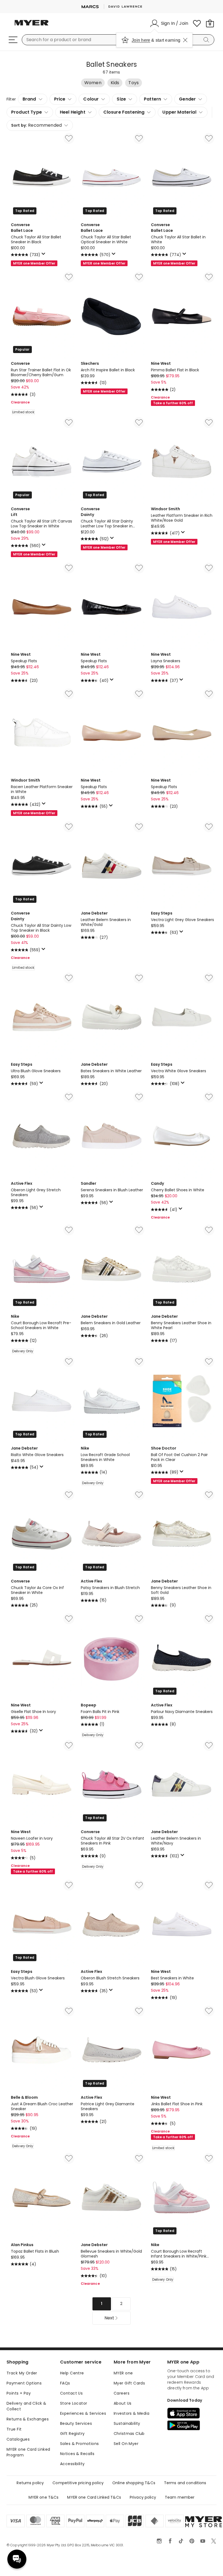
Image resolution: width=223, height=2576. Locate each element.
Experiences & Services (83, 2413)
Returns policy (30, 2483)
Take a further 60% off (173, 403)
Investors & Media (131, 2413)
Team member (180, 2497)
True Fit (14, 2429)
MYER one (123, 2373)
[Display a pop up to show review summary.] (44, 255)
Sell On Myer (126, 2444)
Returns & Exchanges (28, 2419)
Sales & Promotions (80, 2444)
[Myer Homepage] (32, 26)
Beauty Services (76, 2423)
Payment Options (24, 2383)
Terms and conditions (185, 2483)
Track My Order (22, 2373)
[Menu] (13, 40)
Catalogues (18, 2439)
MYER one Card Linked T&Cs (94, 2497)
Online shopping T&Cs (134, 2483)
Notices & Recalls (77, 2454)
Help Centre (72, 2373)
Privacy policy (143, 2497)
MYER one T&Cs (44, 2497)
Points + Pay (19, 2393)
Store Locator (74, 2403)
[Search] (207, 40)
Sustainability (127, 2423)
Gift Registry (72, 2434)
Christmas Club (129, 2434)
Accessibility (72, 2464)
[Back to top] (208, 2563)
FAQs (65, 2383)
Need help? (17, 2559)
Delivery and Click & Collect (26, 2406)
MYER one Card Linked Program (28, 2452)
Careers (122, 2393)
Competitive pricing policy (78, 2483)
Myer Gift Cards (129, 2383)
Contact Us (71, 2393)
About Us (123, 2403)
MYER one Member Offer (34, 263)
